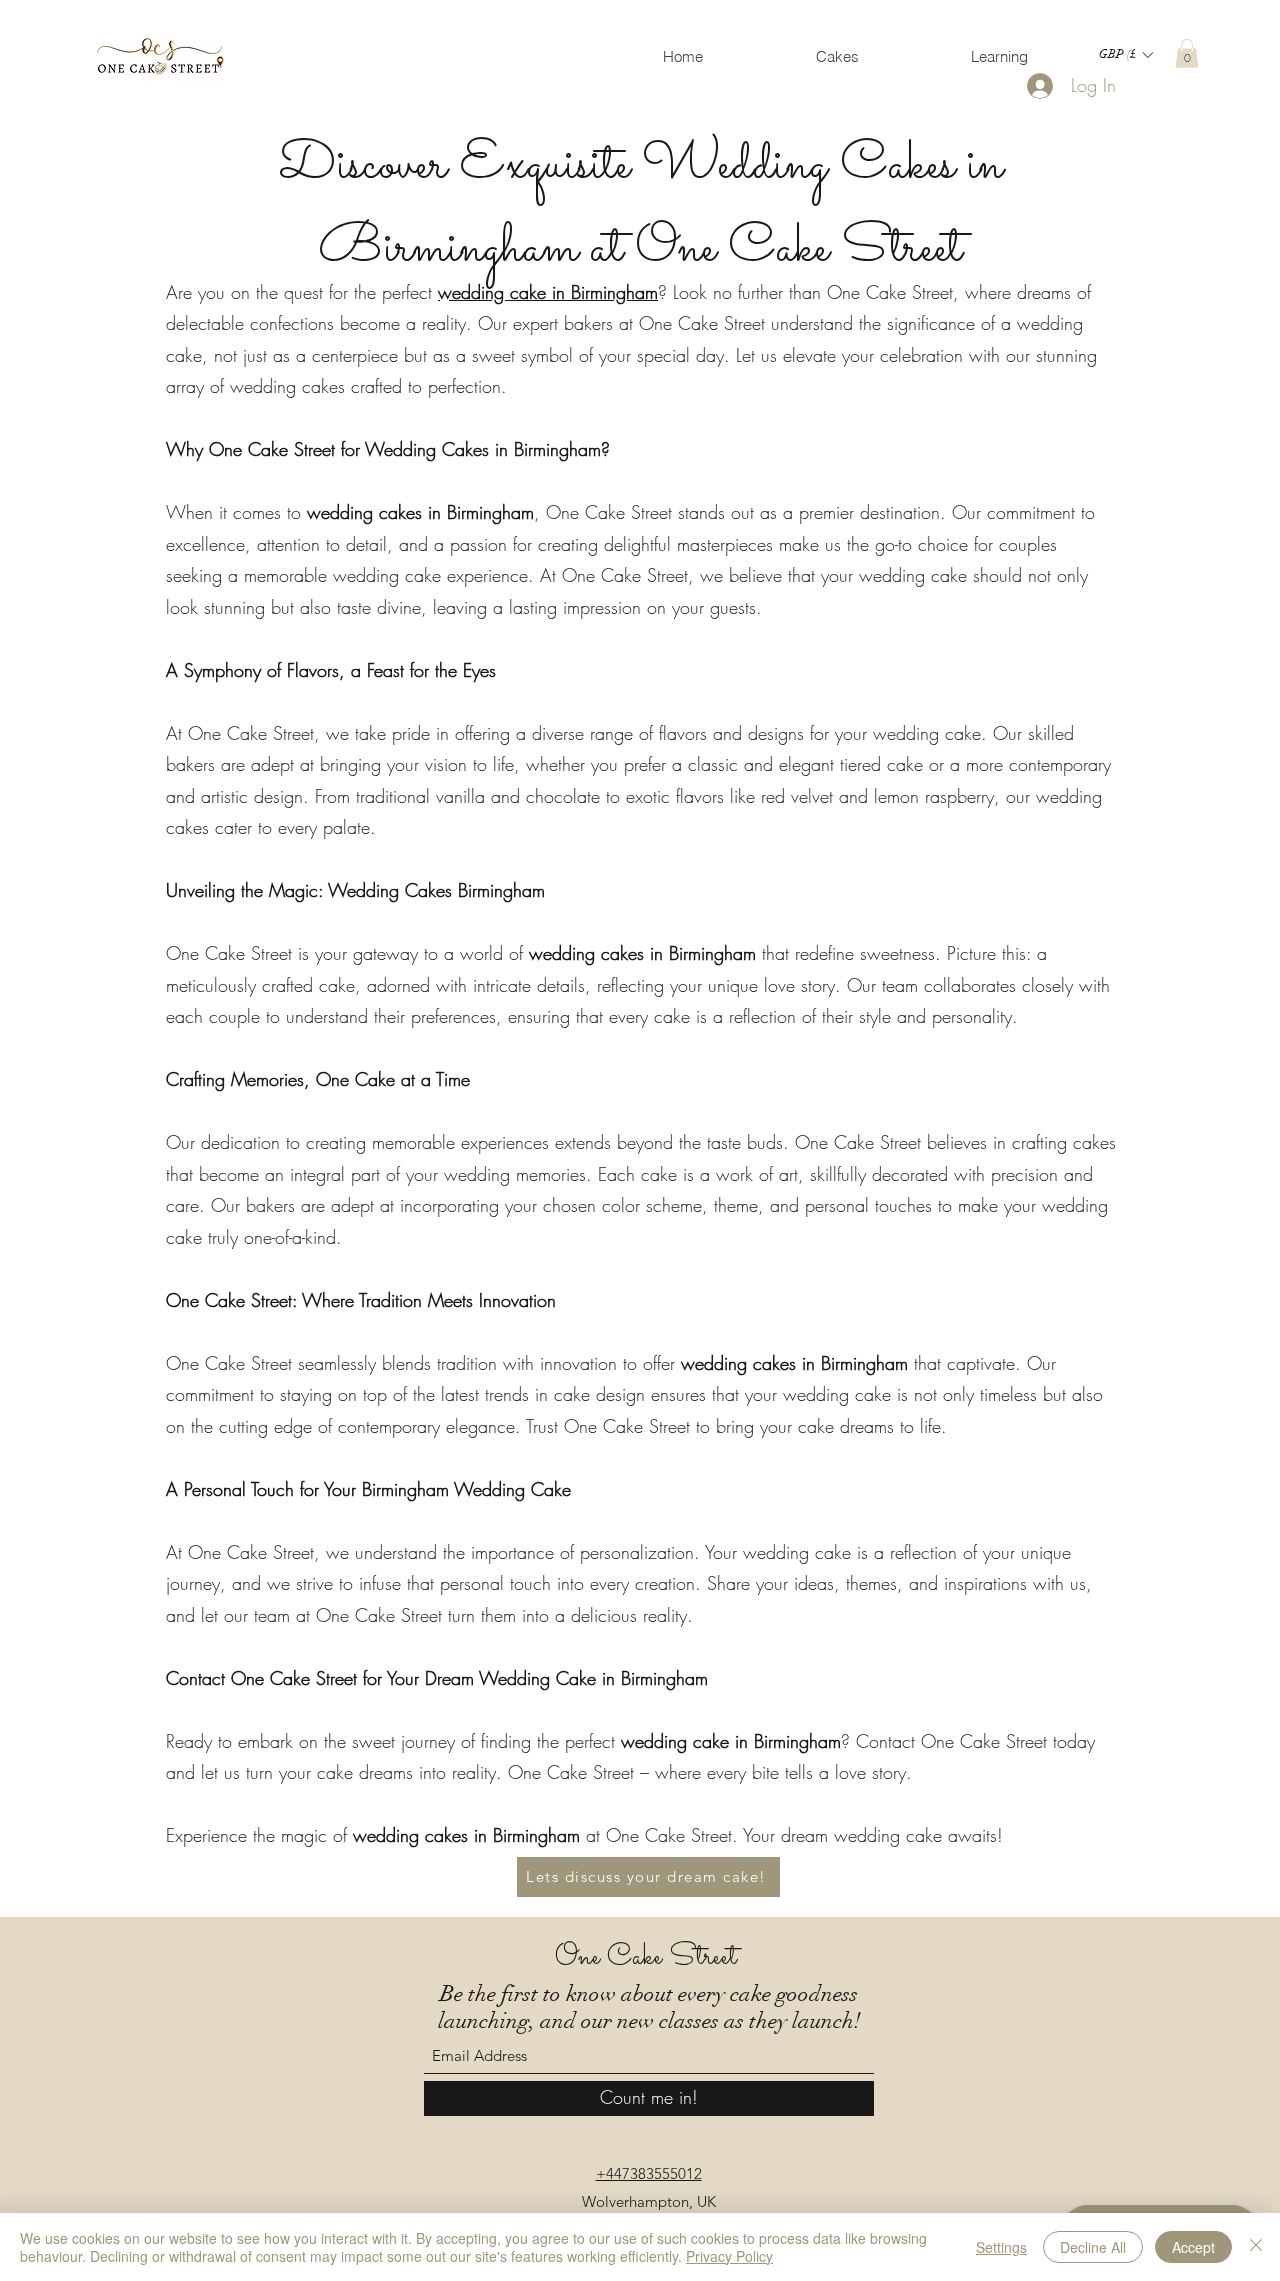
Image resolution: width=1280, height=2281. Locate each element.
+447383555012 (649, 2173)
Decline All (1093, 2247)
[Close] (1256, 2247)
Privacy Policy (729, 2256)
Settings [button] (1001, 2247)
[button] (1125, 54)
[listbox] (1125, 54)
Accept (1193, 2247)
